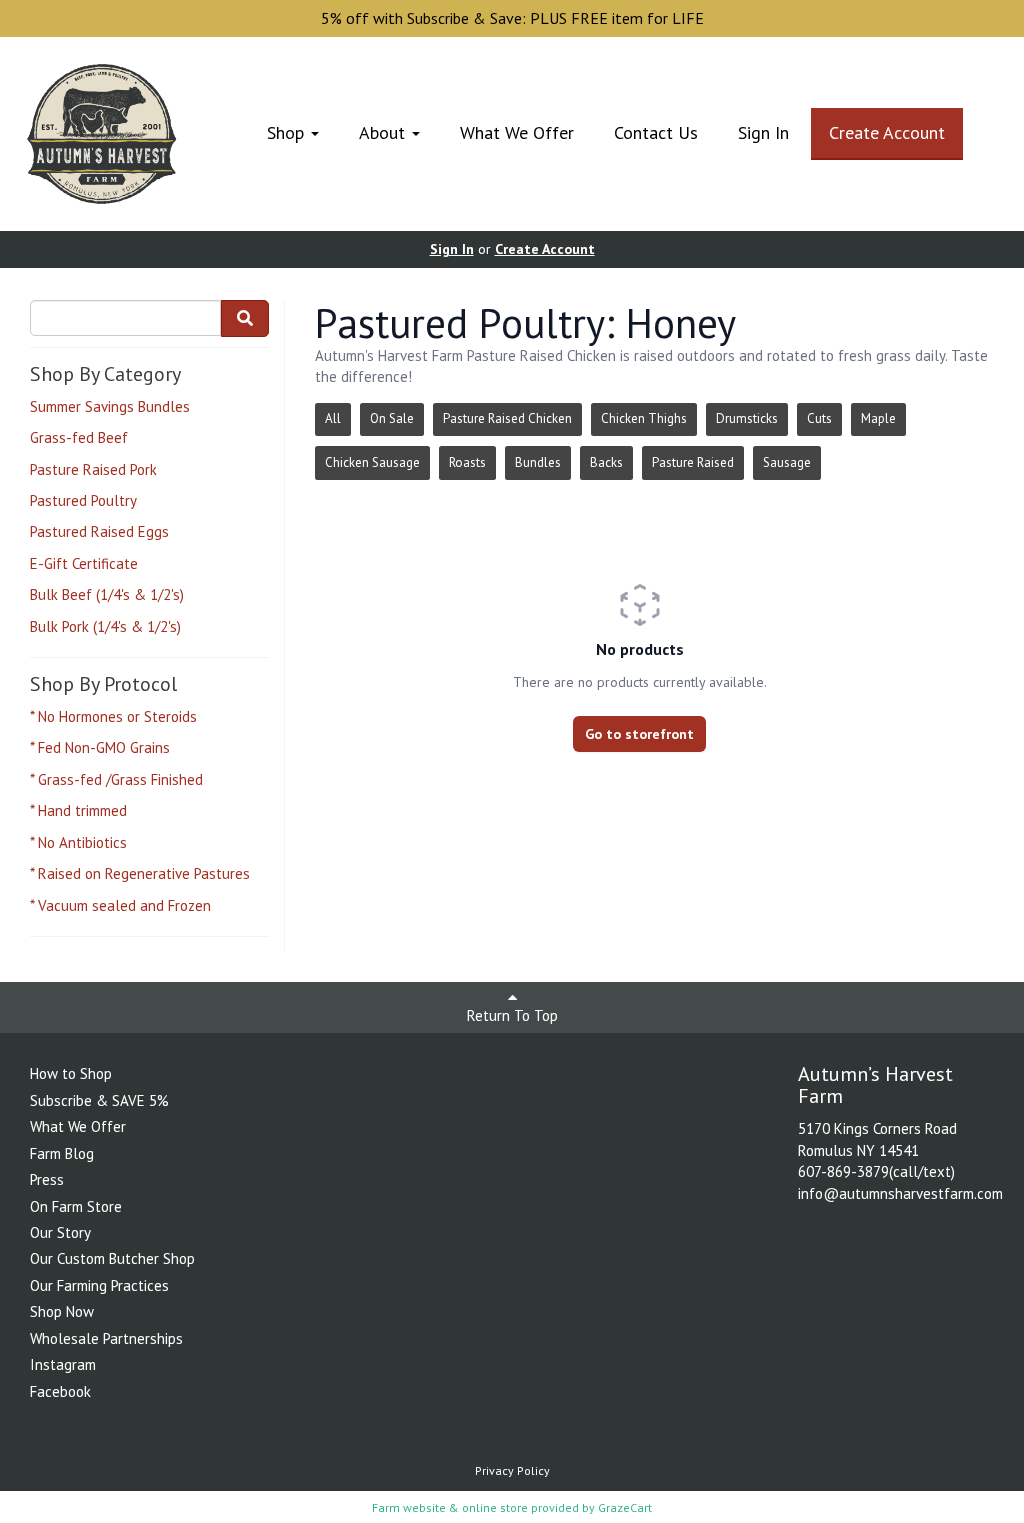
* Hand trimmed (78, 810)
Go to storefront (639, 734)
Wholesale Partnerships (106, 1338)
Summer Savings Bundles (110, 406)
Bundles (538, 462)
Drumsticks (747, 418)
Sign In (763, 132)
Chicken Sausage (372, 462)
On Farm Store (76, 1206)
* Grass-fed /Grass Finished (116, 779)
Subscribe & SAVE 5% (99, 1100)
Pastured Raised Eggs (99, 531)
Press (47, 1179)
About (384, 132)
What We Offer (517, 132)
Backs (606, 462)
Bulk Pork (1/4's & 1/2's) (105, 626)
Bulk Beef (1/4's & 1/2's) (107, 594)
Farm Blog (62, 1153)
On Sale (392, 418)
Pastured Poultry (83, 500)
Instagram (63, 1364)
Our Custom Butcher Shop (112, 1258)
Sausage (787, 462)
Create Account (887, 132)
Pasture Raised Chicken (507, 418)
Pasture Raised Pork (93, 469)
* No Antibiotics (78, 842)
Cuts (819, 418)
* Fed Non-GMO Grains (100, 747)
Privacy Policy (512, 1470)
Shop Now (62, 1311)
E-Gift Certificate (84, 563)
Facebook (60, 1391)
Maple (878, 418)
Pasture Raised (693, 462)
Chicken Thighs (644, 418)
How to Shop (71, 1073)
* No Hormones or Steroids (113, 716)
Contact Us (656, 132)
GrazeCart (625, 1507)
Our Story (60, 1232)
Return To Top (512, 1015)
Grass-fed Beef (79, 437)
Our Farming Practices (99, 1285)
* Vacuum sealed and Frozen (120, 905)
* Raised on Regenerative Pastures (140, 873)
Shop (288, 132)
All (333, 418)
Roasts (467, 462)
